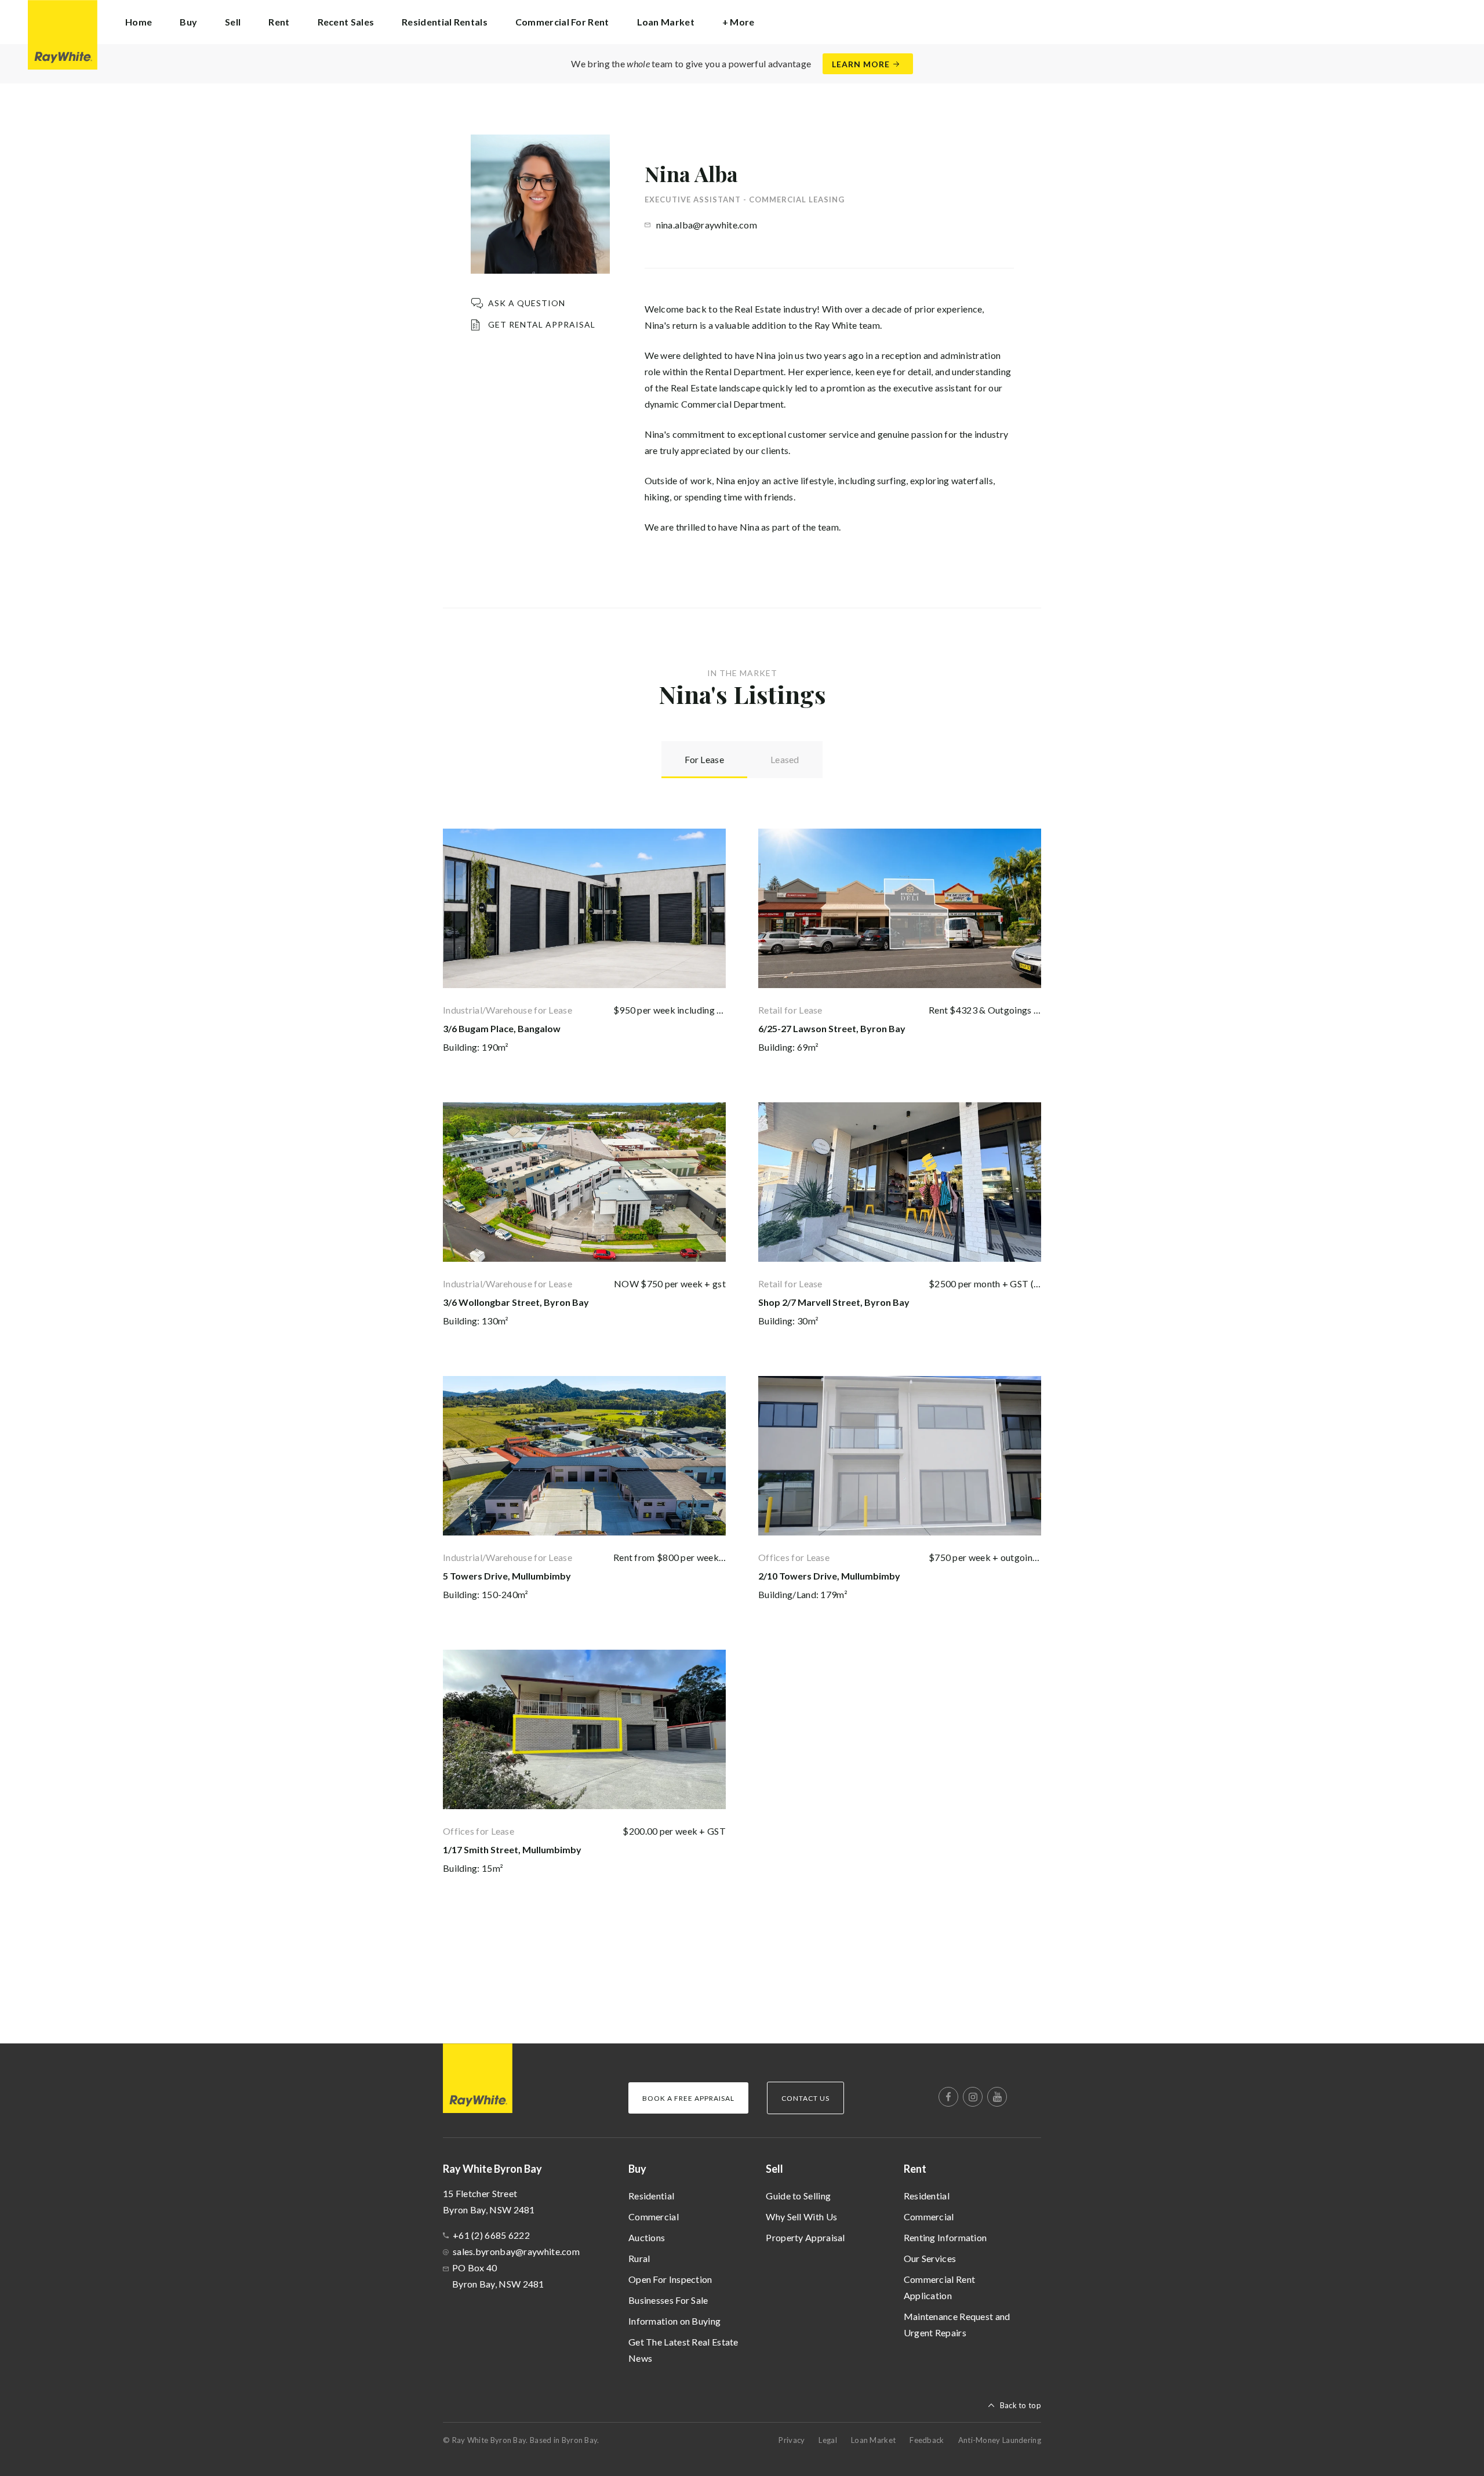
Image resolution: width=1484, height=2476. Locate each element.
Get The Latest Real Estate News (683, 2350)
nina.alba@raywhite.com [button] (707, 225)
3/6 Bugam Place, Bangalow (502, 1028)
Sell (774, 2169)
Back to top (1021, 2405)
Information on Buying (674, 2321)
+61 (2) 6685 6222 (491, 2235)
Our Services (930, 2258)
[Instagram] (973, 2097)
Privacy (792, 2440)
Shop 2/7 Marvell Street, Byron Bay (834, 1302)
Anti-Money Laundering (1000, 2440)
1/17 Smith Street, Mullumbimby (512, 1849)
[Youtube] (997, 2097)
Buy (637, 2169)
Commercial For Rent (562, 22)
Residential (651, 2196)
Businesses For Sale (668, 2300)
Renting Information (945, 2237)
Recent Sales (346, 22)
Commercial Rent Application (940, 2287)
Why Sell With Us (801, 2217)
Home (139, 22)
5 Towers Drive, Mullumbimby (507, 1576)
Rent (915, 2169)
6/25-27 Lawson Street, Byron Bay (832, 1028)
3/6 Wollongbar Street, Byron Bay (516, 1302)
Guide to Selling (798, 2196)
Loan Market (666, 22)
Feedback (927, 2440)
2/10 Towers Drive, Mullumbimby (829, 1576)
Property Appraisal (805, 2237)
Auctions (647, 2237)
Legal (828, 2440)
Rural (639, 2258)
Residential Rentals (445, 22)
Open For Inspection (670, 2279)
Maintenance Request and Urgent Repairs (957, 2324)
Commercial (654, 2217)
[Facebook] (948, 2097)
